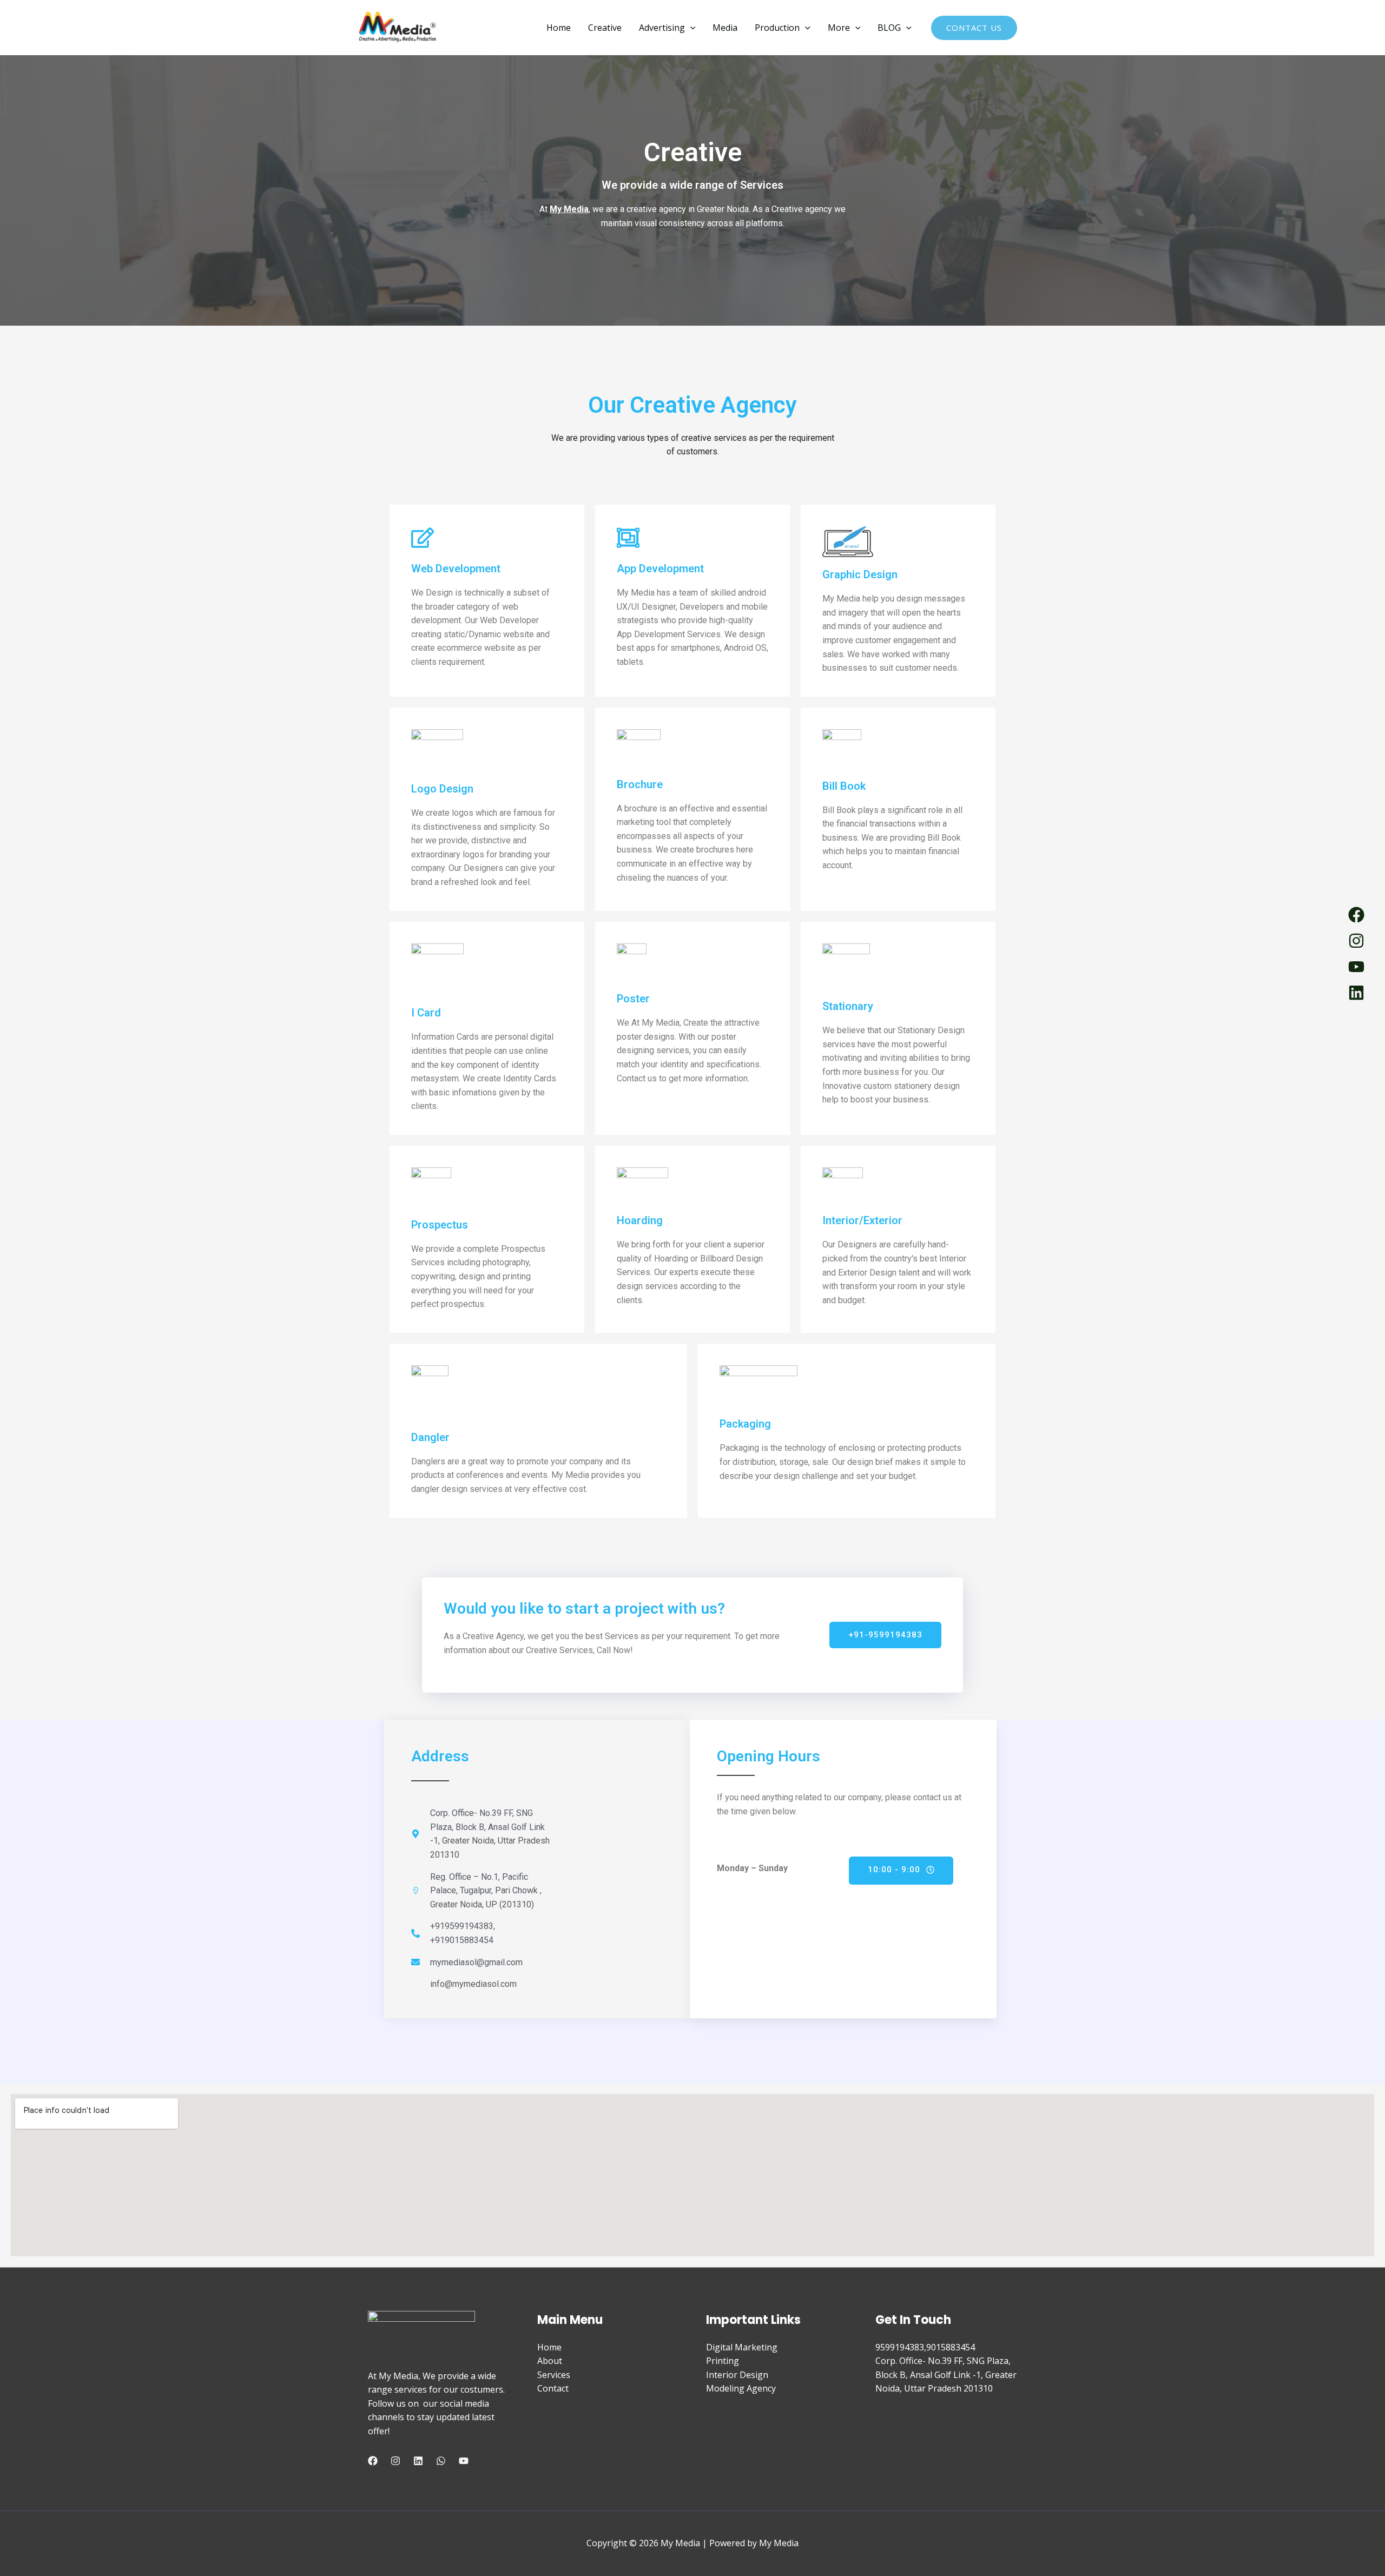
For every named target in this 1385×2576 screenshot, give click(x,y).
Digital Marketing (742, 2347)
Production (777, 28)
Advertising (662, 28)
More (839, 28)
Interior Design (737, 2375)
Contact (553, 2388)
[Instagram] (395, 2461)
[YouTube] (464, 2461)
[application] (690, 28)
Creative (605, 28)
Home (559, 28)
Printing (723, 2361)
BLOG (889, 28)
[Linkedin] (418, 2461)
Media (725, 28)
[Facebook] (373, 2461)
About (550, 2361)
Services (554, 2375)
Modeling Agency (741, 2388)
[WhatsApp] (441, 2461)
